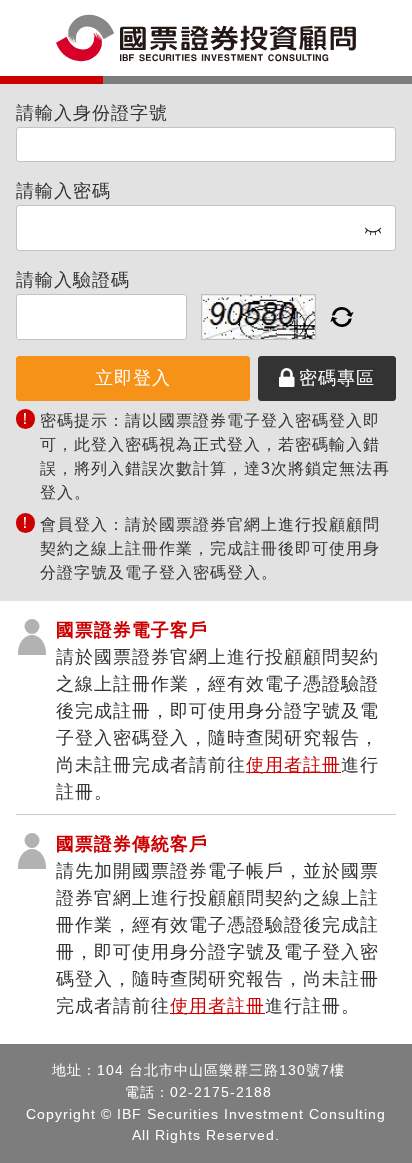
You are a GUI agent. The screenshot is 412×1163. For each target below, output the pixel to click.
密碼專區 (337, 378)
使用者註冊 (293, 765)
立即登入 (133, 378)
